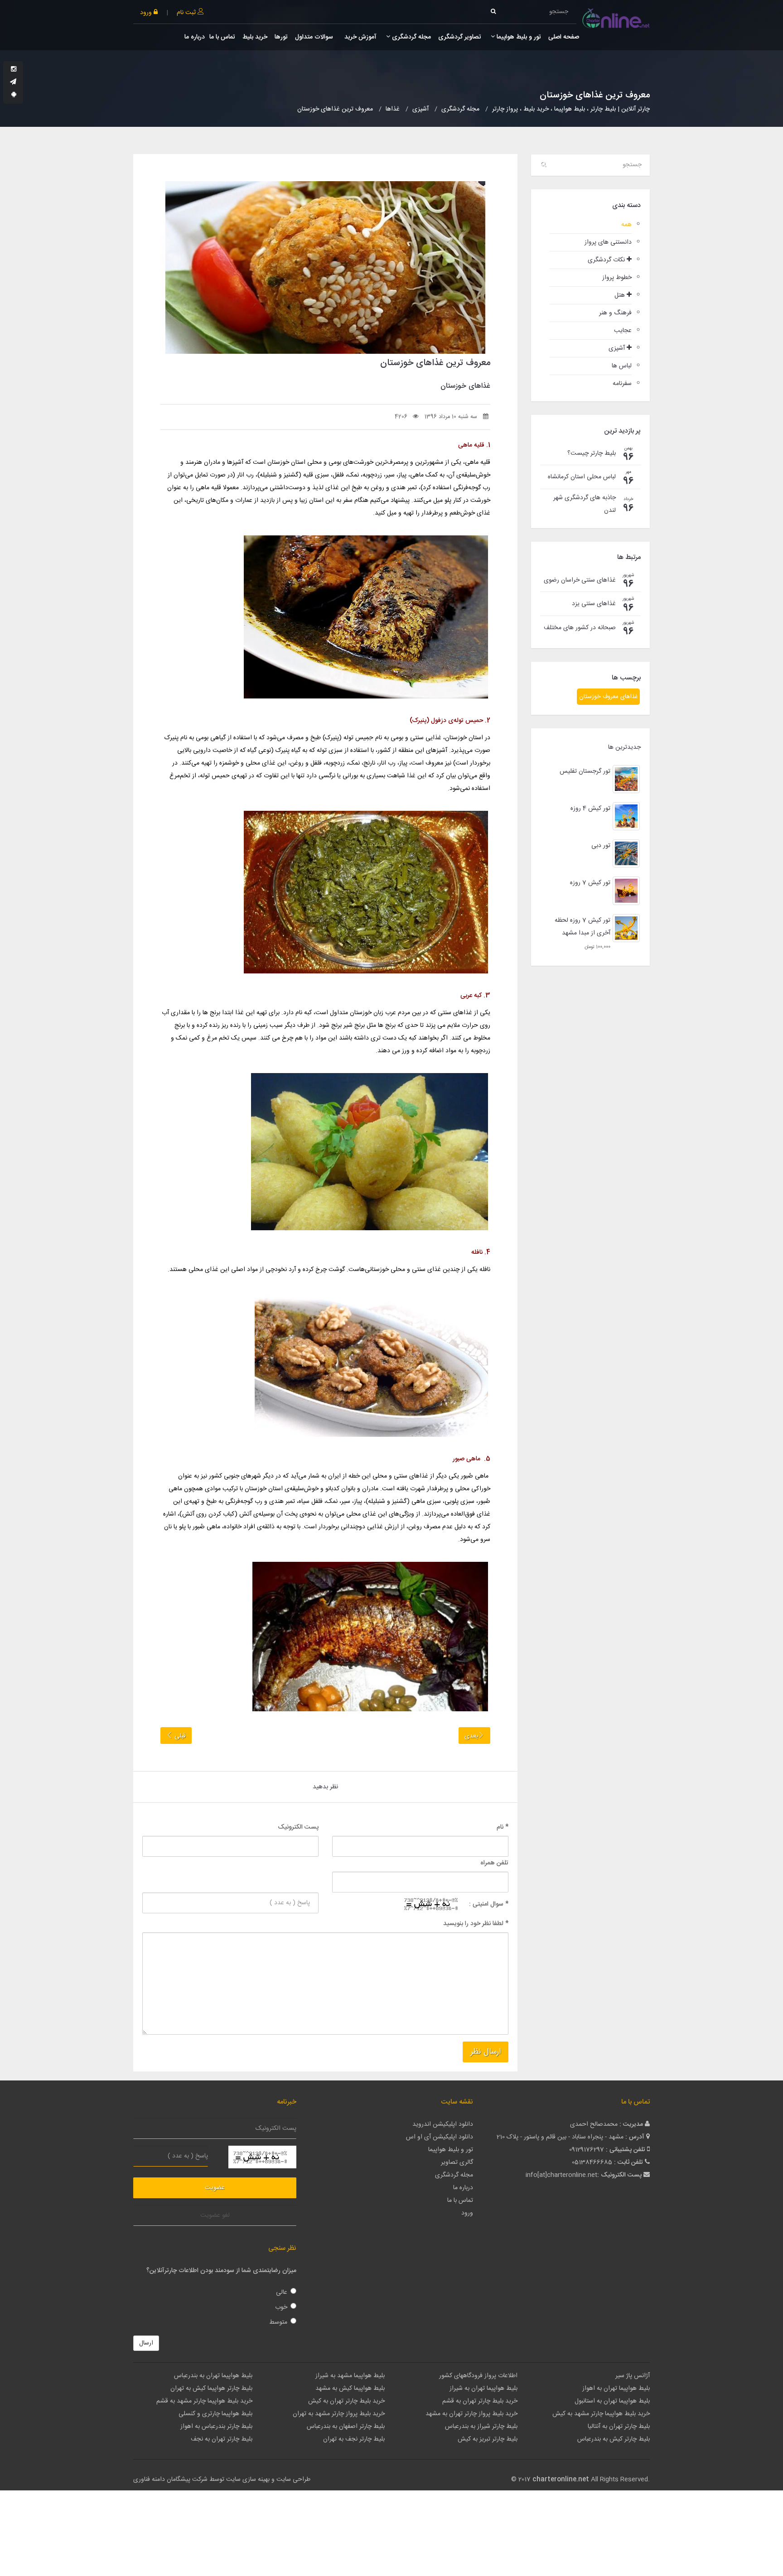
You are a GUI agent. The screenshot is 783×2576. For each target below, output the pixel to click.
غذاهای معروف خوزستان (608, 697)
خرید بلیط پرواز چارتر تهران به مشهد (471, 2414)
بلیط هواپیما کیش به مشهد (350, 2388)
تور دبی (601, 846)
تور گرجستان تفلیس (585, 771)
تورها (281, 37)
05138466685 (592, 2162)
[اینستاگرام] (14, 70)
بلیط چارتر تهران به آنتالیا (619, 2427)
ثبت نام (187, 13)
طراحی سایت (293, 2480)
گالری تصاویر (457, 2162)
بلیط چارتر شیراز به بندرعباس (481, 2427)
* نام (503, 1827)
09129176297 (587, 2150)
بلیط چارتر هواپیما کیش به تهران (211, 2388)
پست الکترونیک (298, 1827)
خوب (281, 2307)
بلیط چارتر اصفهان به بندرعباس (346, 2427)
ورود (147, 13)
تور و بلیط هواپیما (518, 37)
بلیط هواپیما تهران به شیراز (483, 2388)
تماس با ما (222, 37)
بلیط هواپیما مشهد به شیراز (350, 2376)
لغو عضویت (215, 2215)
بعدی (471, 1736)
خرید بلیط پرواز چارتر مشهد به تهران (339, 2414)
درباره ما (195, 37)
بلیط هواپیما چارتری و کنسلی (215, 2414)
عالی (282, 2292)
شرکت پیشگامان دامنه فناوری (170, 2480)
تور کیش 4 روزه (590, 809)
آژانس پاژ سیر (633, 2376)
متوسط (278, 2322)
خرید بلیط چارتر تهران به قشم (480, 2401)
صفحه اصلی (564, 37)
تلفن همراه (494, 1863)
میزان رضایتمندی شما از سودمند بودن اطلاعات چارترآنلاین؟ (221, 2271)
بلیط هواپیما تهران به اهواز (616, 2388)
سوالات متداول (314, 37)
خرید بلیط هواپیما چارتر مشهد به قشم (204, 2401)
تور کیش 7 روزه (590, 883)
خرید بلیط (255, 37)
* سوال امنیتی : (489, 1904)
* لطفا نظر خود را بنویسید (476, 1924)
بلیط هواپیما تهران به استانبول (612, 2401)
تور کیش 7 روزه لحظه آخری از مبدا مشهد (582, 927)
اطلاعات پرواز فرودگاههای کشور (478, 2376)
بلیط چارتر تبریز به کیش (488, 2439)
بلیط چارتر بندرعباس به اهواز (216, 2427)
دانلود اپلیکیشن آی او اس (440, 2137)
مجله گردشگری (411, 37)
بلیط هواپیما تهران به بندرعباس (213, 2376)
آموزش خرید (360, 37)
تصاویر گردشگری (460, 37)
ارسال (146, 2343)
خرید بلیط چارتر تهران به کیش (346, 2401)
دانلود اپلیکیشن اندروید (443, 2124)
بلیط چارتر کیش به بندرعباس (614, 2439)
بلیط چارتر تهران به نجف (222, 2439)
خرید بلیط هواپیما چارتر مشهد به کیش (601, 2414)
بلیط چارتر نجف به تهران (354, 2439)
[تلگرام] (13, 82)
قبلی (179, 1736)
